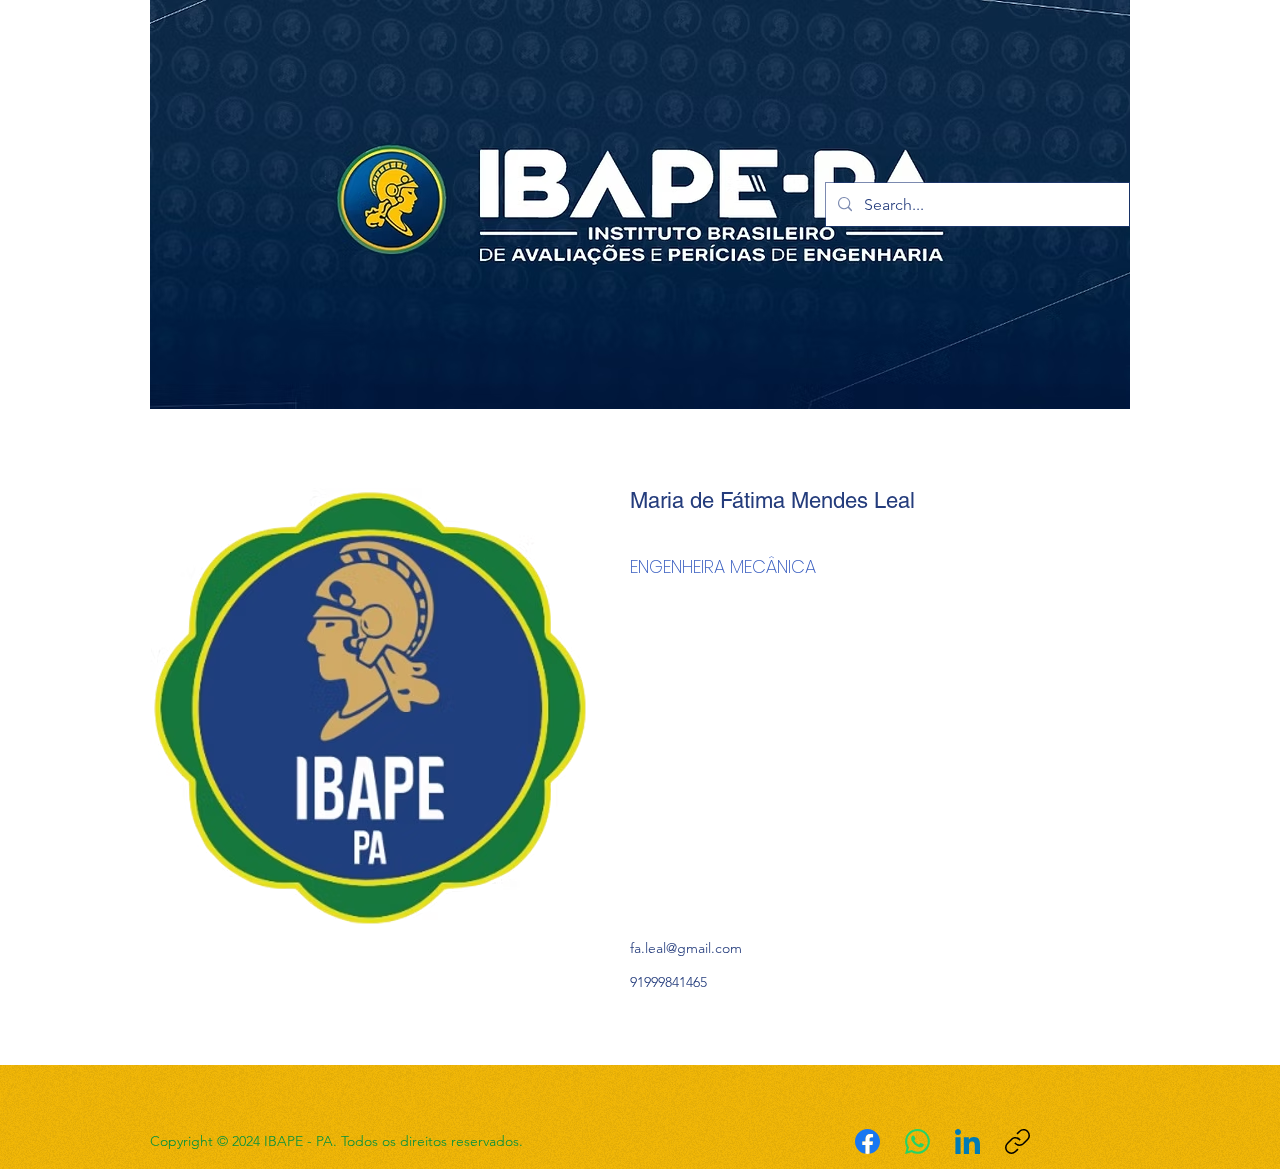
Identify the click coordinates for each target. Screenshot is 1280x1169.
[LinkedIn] (967, 1141)
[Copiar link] (1017, 1141)
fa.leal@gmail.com (686, 948)
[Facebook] (867, 1141)
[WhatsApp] (917, 1141)
